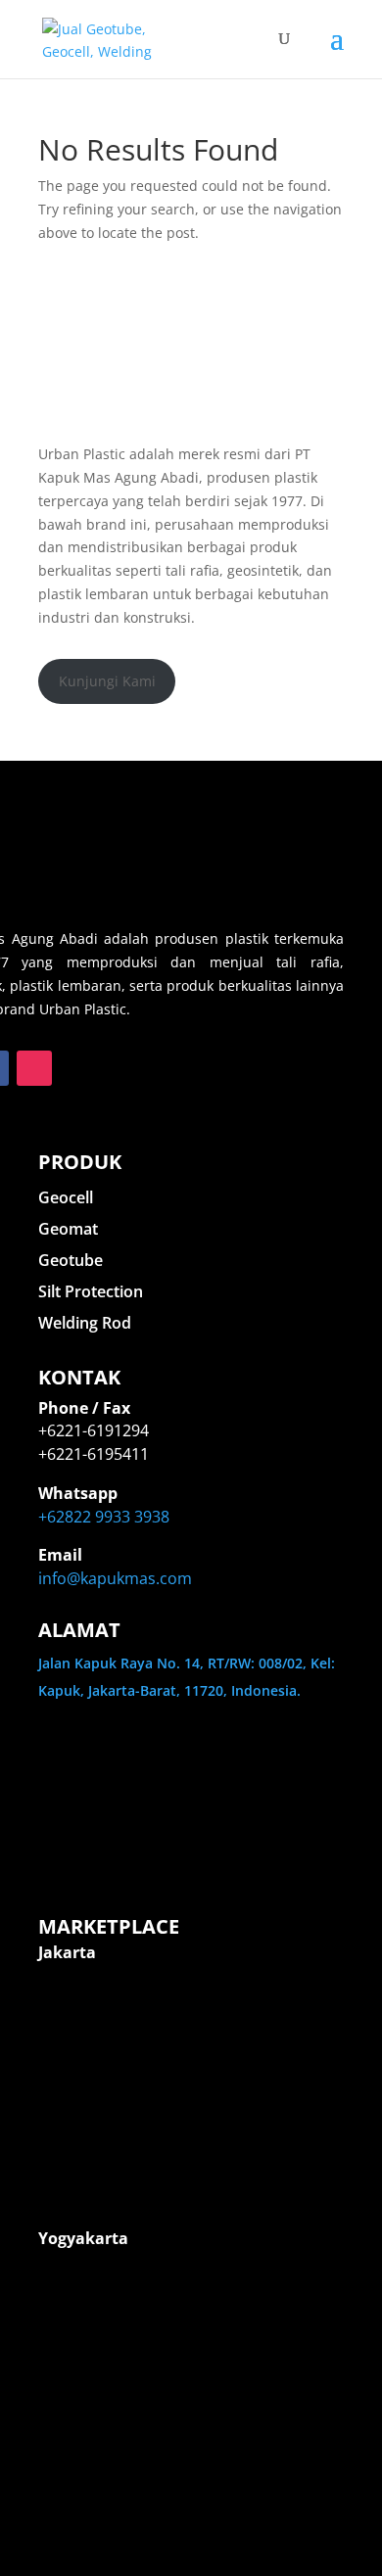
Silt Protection (91, 1291)
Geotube (71, 1260)
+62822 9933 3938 (104, 1517)
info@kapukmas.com (115, 1578)
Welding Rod (85, 1323)
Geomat (68, 1229)
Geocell (66, 1197)
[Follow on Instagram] (34, 1068)
